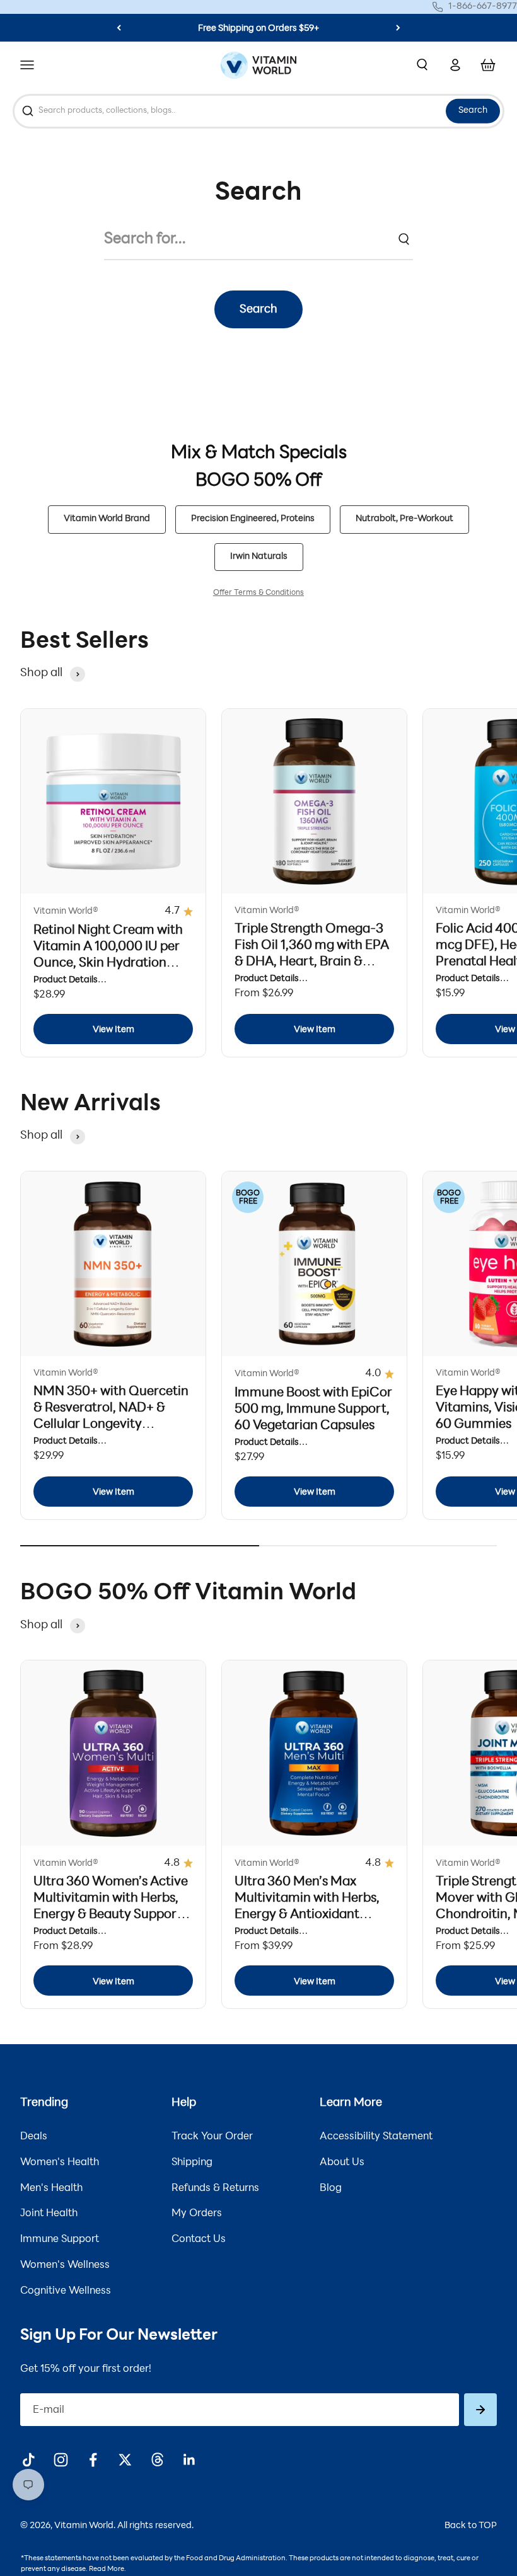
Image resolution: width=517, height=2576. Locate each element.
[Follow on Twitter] (125, 2460)
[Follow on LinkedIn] (189, 2460)
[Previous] (119, 28)
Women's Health (60, 2163)
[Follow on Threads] (157, 2460)
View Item (113, 1030)
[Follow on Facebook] (93, 2460)
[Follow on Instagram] (61, 2460)
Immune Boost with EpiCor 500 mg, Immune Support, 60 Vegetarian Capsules (313, 1410)
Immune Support (60, 2240)
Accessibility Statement (376, 2137)
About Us (342, 2163)
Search (473, 111)
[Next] (398, 28)
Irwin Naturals (259, 557)
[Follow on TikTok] (29, 2460)
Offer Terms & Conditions (258, 593)
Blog (331, 2188)
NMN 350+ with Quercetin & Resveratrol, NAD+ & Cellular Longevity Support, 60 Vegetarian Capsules (111, 1425)
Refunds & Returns (215, 2188)
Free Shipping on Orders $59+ (258, 29)
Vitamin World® (66, 911)
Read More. (107, 2569)
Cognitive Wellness (66, 2291)
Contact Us (199, 2240)
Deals (34, 2137)
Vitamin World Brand (107, 519)
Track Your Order (212, 2137)
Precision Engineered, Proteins (253, 519)
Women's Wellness (65, 2265)
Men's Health (51, 2188)
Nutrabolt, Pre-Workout (404, 519)
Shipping (192, 2163)
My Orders (197, 2214)
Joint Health (49, 2214)
